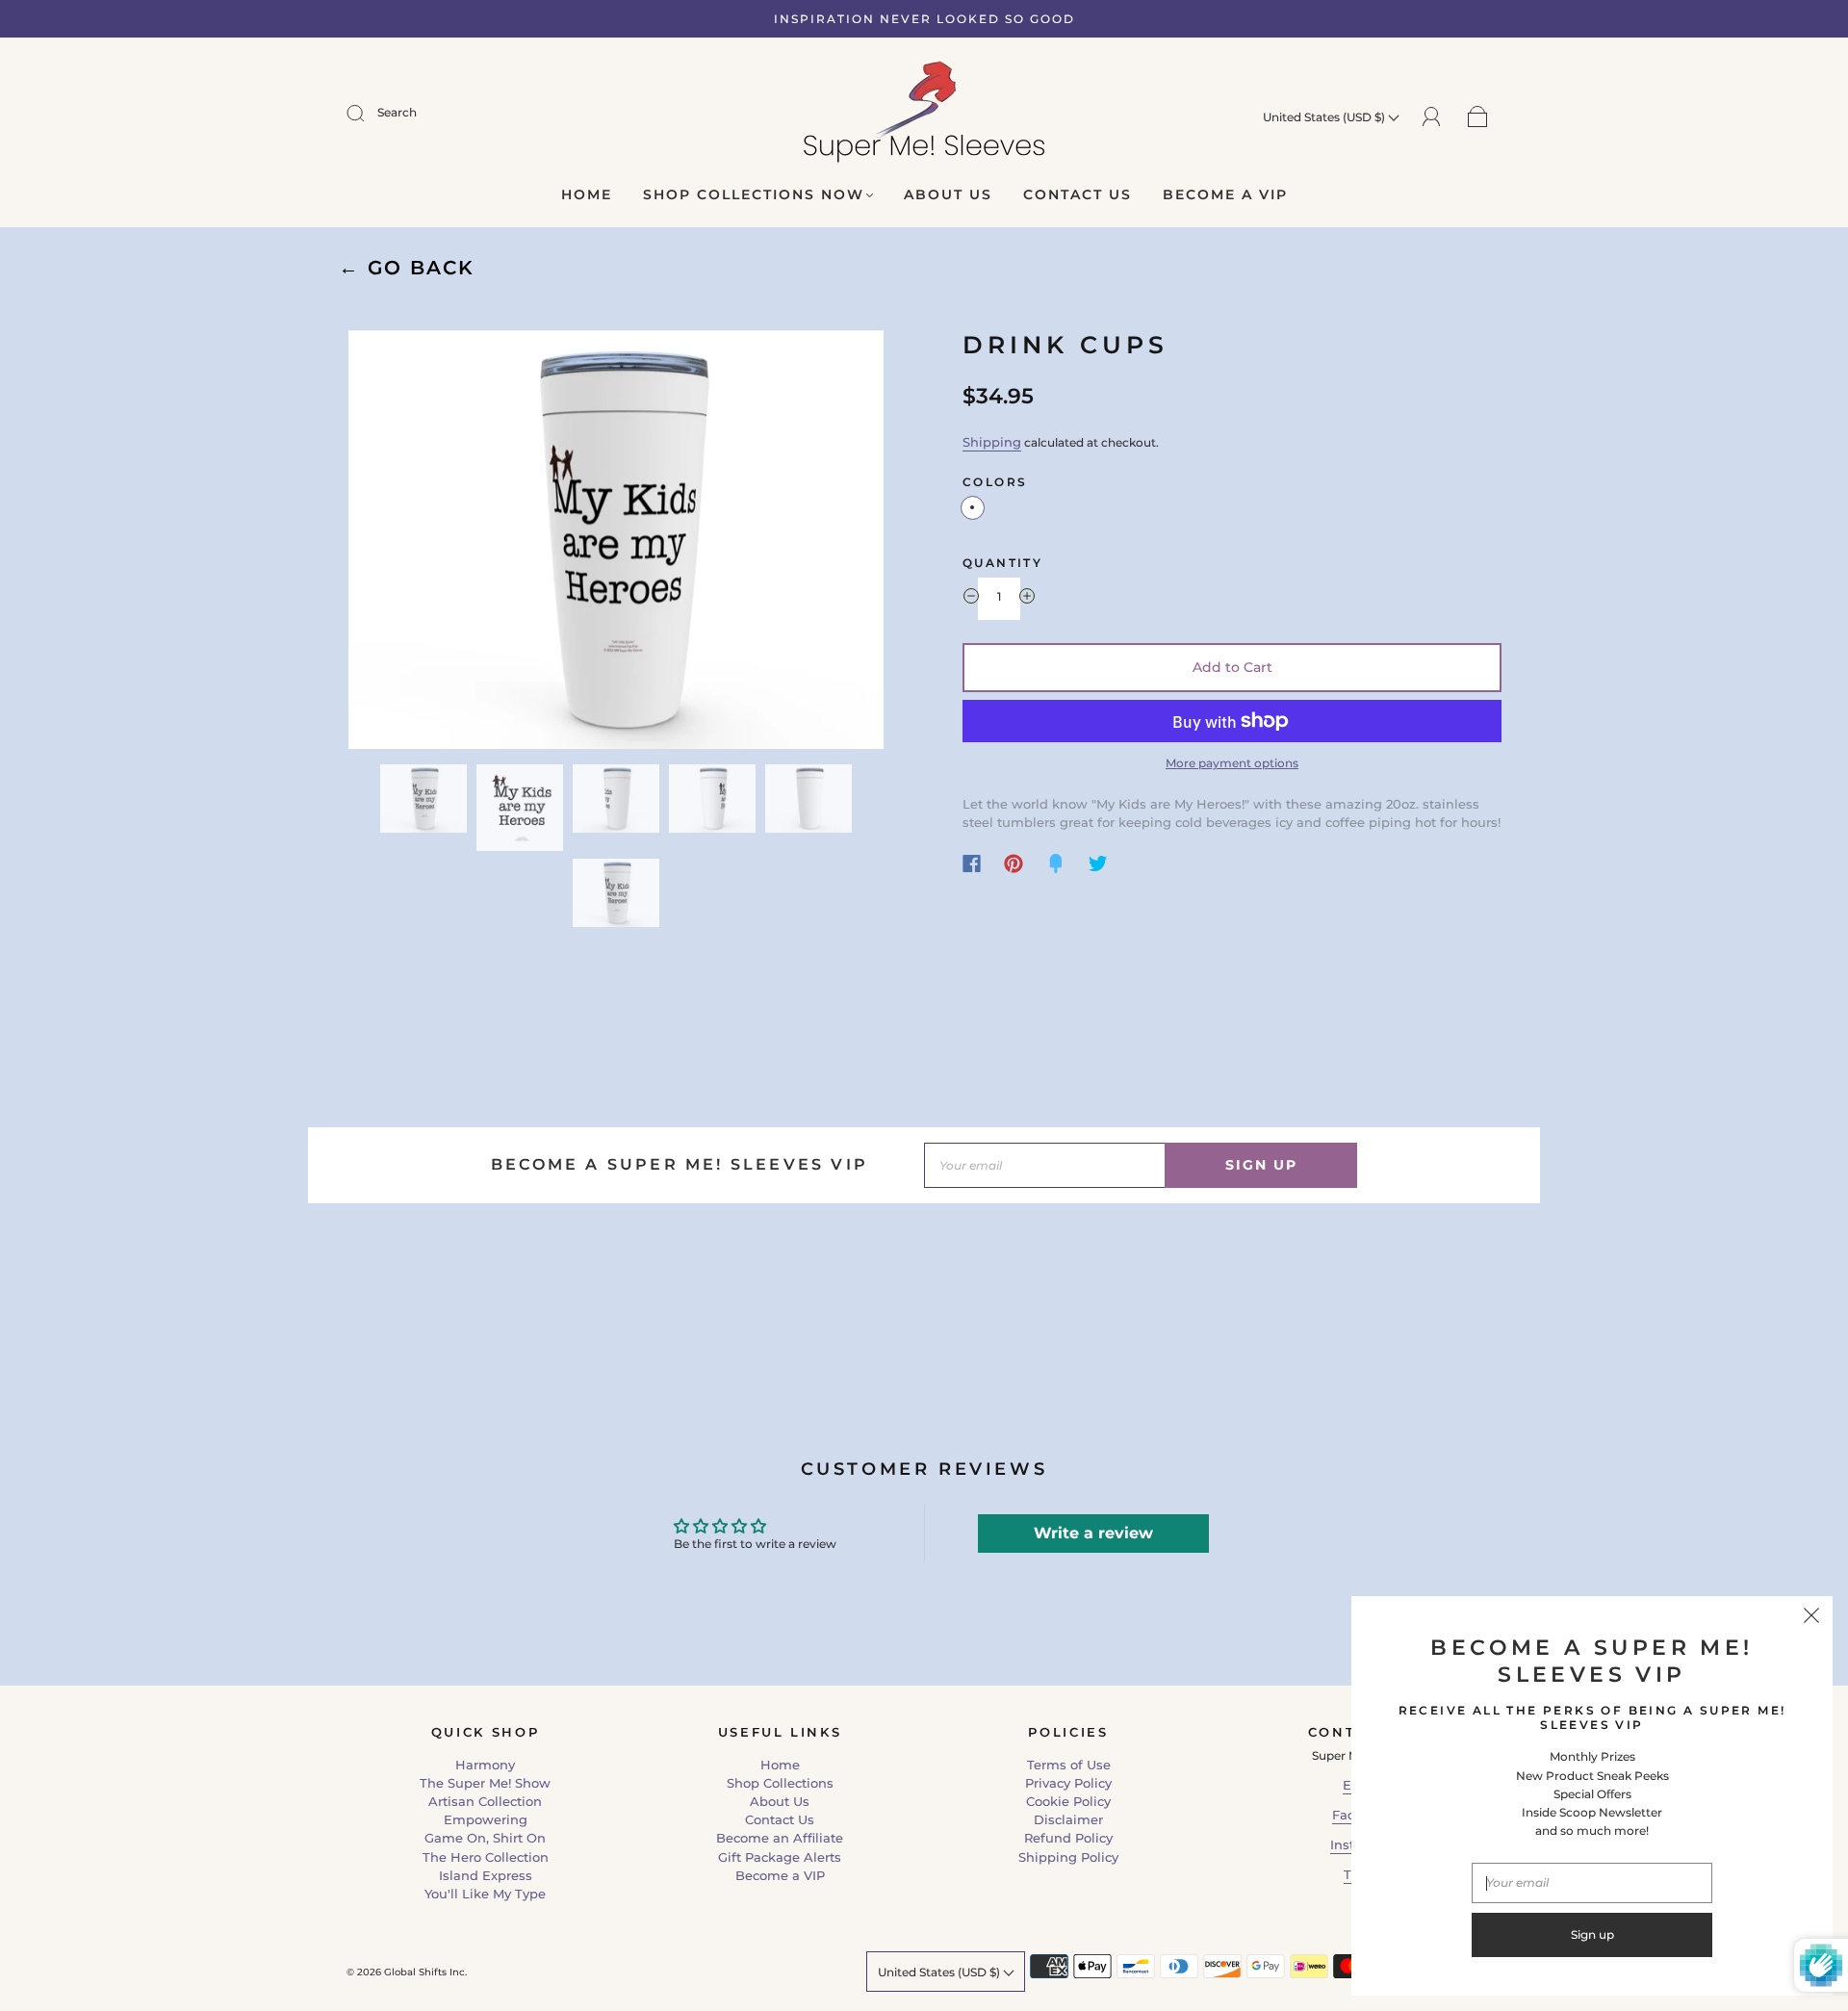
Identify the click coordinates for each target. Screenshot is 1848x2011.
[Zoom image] (616, 543)
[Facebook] (972, 864)
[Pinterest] (1014, 864)
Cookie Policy (1068, 1801)
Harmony (485, 1765)
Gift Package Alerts (780, 1857)
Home (587, 195)
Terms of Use (1069, 1765)
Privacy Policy (1068, 1783)
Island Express (486, 1875)
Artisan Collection (485, 1801)
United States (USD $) (1325, 117)
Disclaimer (1068, 1819)
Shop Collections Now (754, 195)
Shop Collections (780, 1783)
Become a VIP (1225, 195)
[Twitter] (1098, 864)
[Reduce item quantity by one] (971, 599)
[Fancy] (1056, 864)
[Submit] (368, 113)
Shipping (992, 442)
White (973, 508)
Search (397, 112)
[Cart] (1478, 116)
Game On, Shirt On (485, 1838)
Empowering (486, 1819)
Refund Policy (1068, 1838)
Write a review (1093, 1533)
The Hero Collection (486, 1857)
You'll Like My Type (485, 1894)
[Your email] (1044, 1165)
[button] (402, 543)
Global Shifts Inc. (425, 1972)
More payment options (1232, 763)
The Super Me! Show (485, 1783)
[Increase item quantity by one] (1027, 599)
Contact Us (1078, 195)
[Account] (1432, 116)
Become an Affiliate (780, 1838)
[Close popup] (1811, 1617)
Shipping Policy (1068, 1857)
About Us (948, 195)
